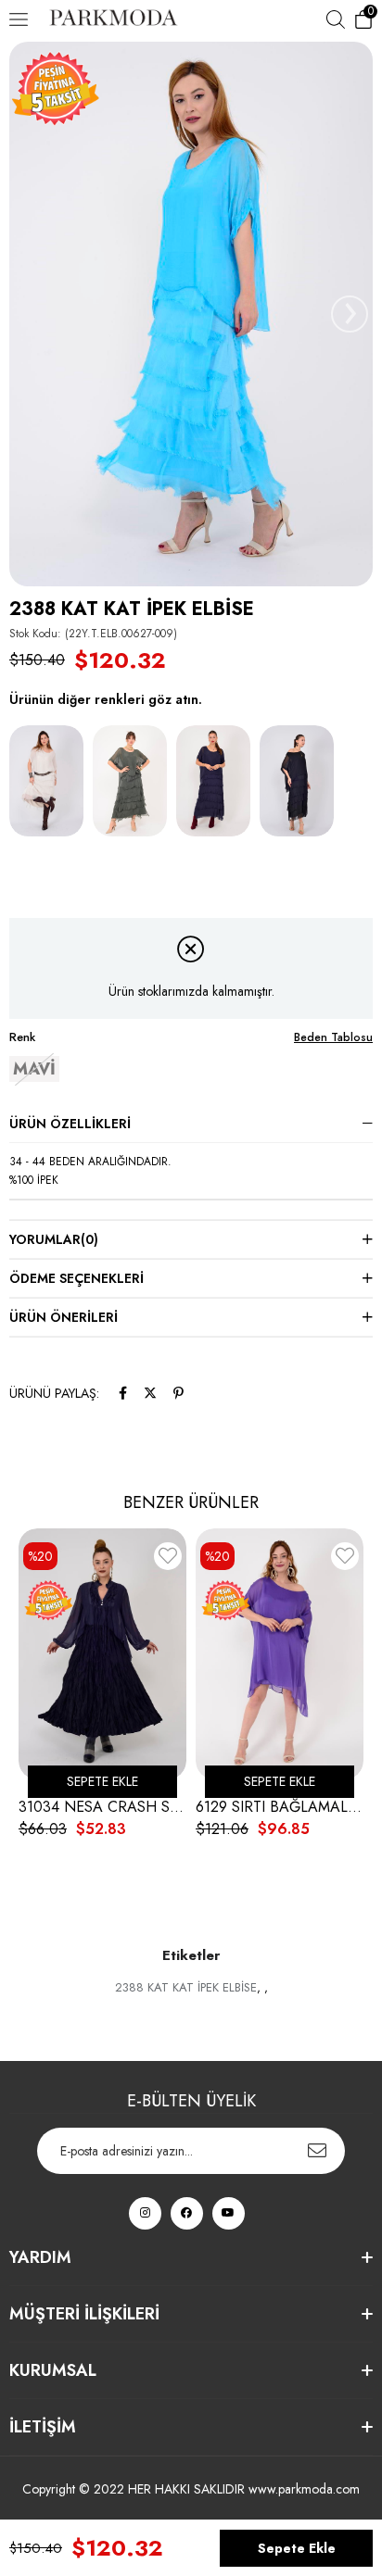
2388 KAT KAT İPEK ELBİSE (186, 1987)
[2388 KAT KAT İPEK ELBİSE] (46, 781)
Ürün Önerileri (64, 1317)
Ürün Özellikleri (70, 1124)
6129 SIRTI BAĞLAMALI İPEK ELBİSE (280, 1807)
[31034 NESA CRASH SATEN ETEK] (102, 1654)
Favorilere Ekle (168, 1559)
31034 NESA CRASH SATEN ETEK (102, 1807)
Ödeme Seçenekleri (76, 1278)
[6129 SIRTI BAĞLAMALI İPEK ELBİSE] (280, 1654)
